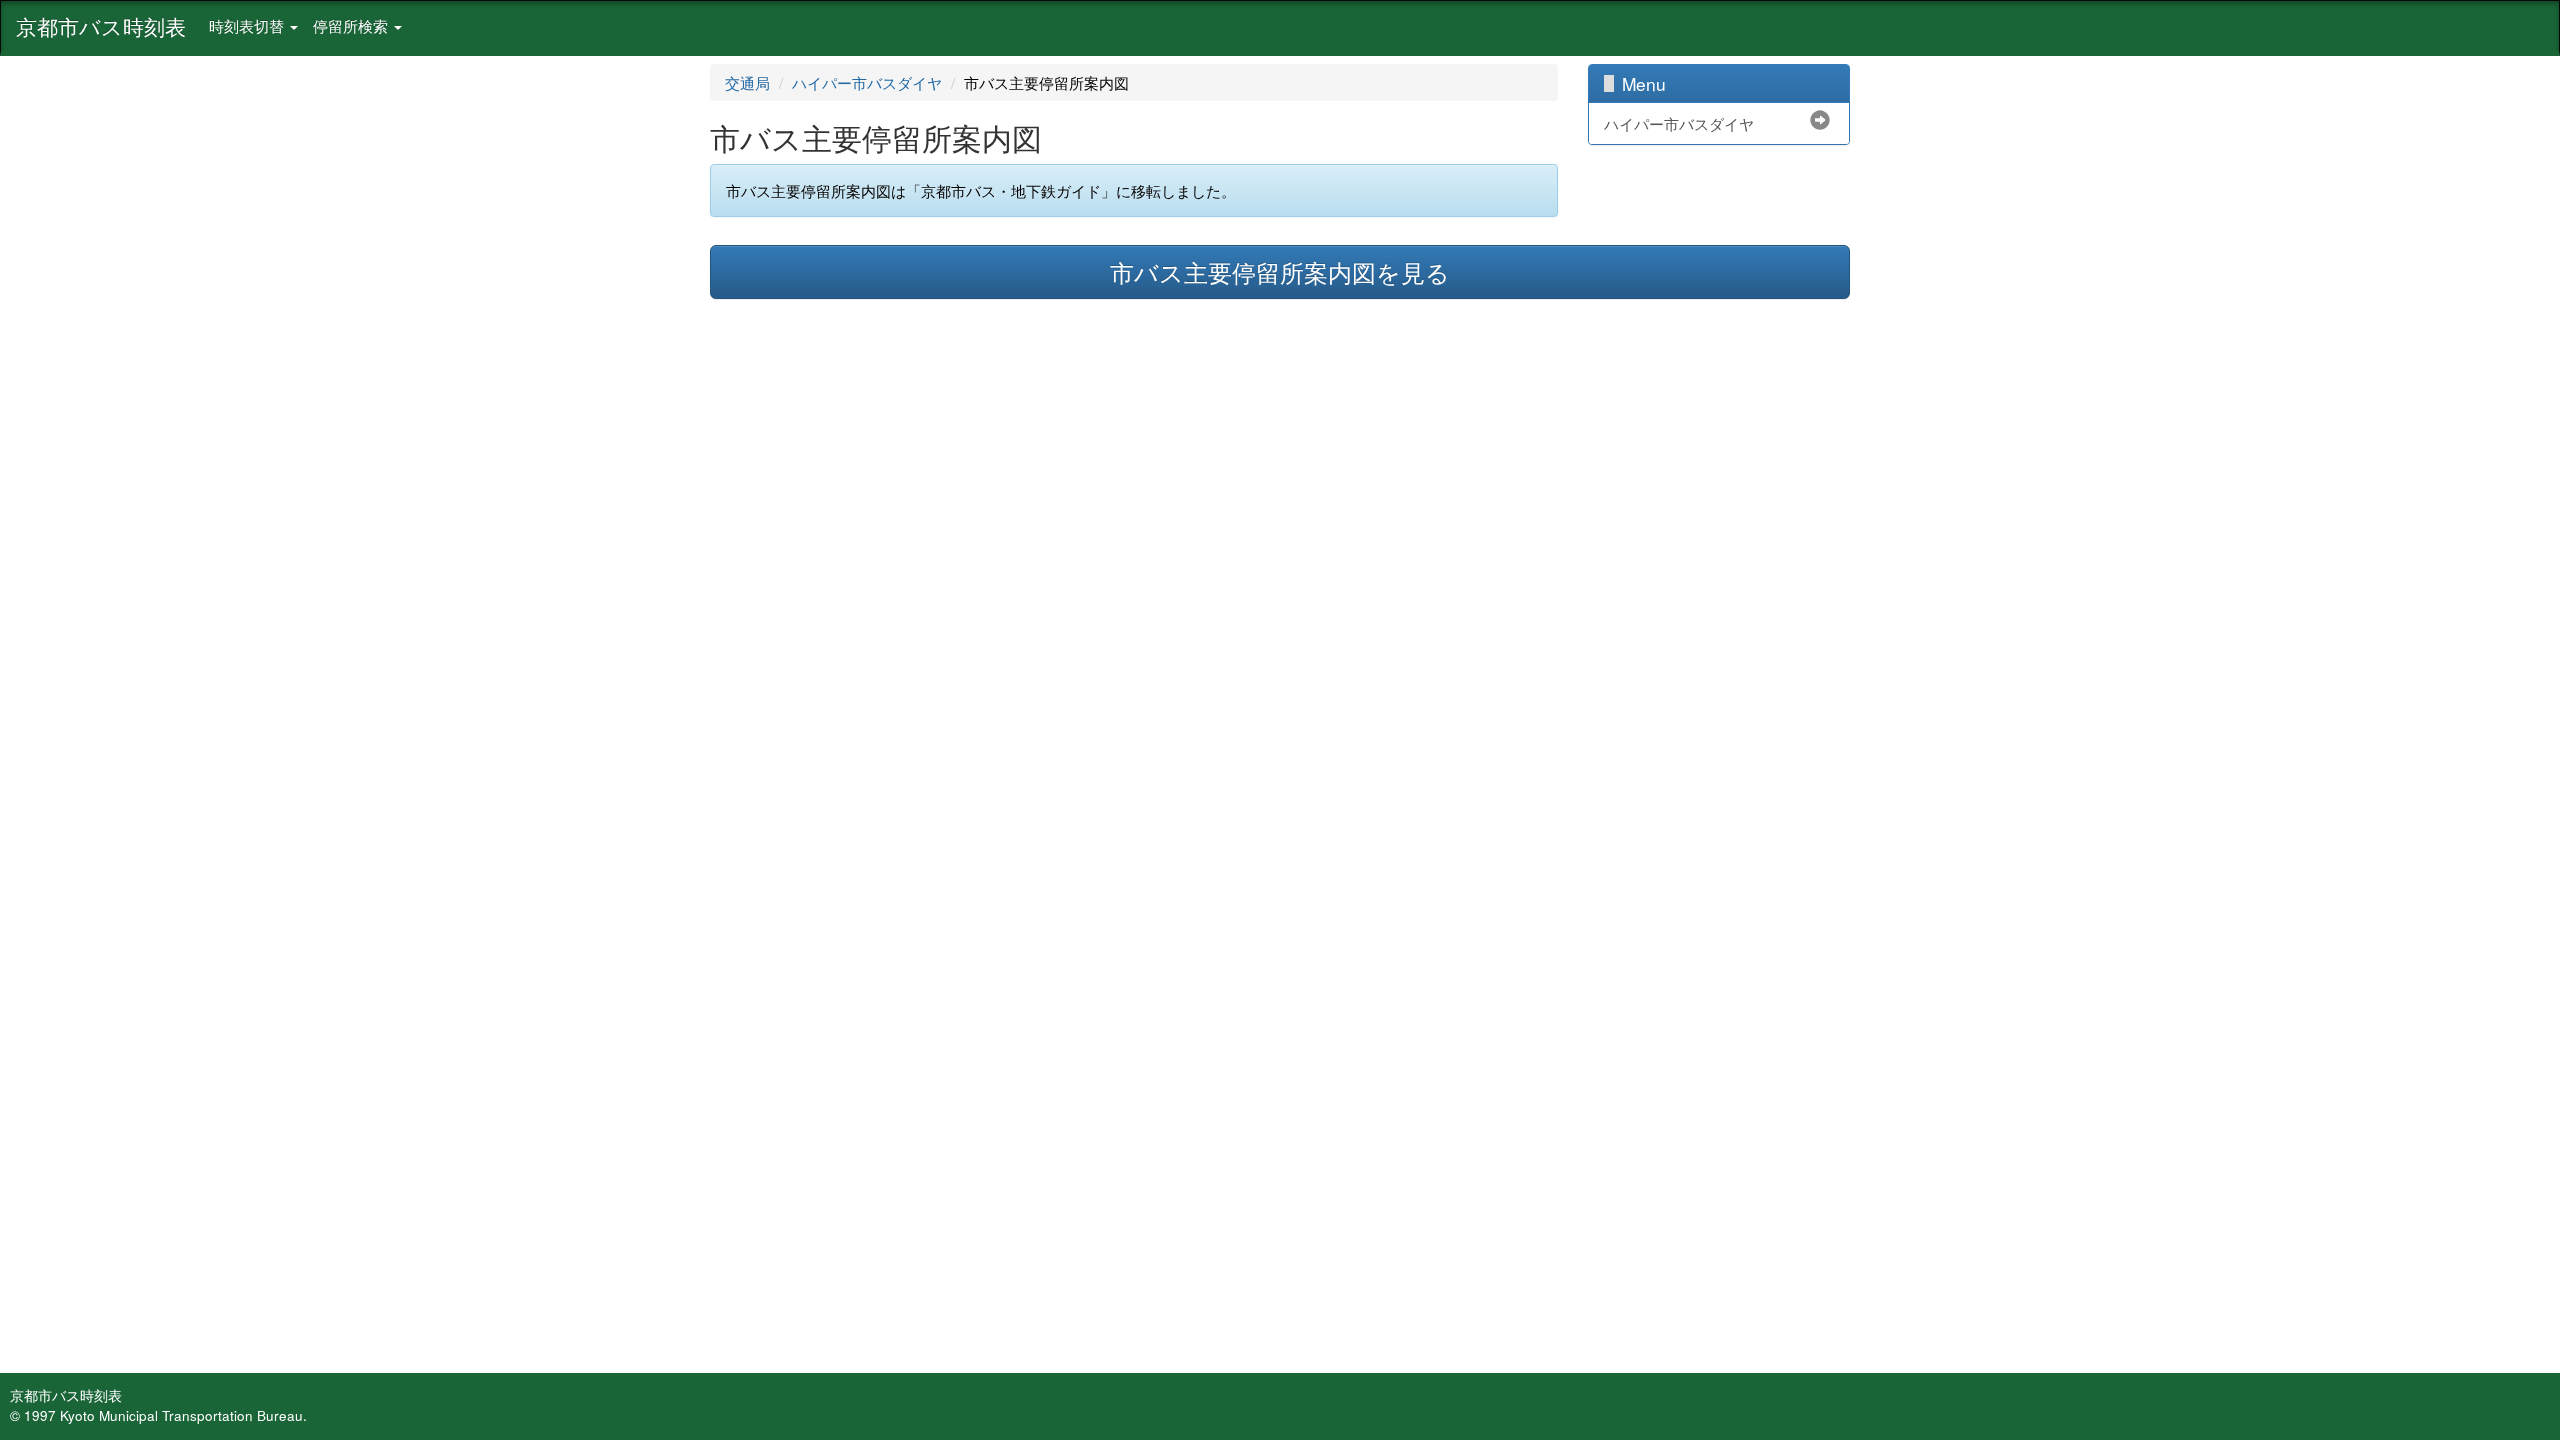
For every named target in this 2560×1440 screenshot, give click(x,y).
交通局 (747, 82)
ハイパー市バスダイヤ (867, 82)
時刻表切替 (248, 25)
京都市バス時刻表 (101, 26)
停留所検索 (352, 25)
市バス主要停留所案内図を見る (1280, 271)
